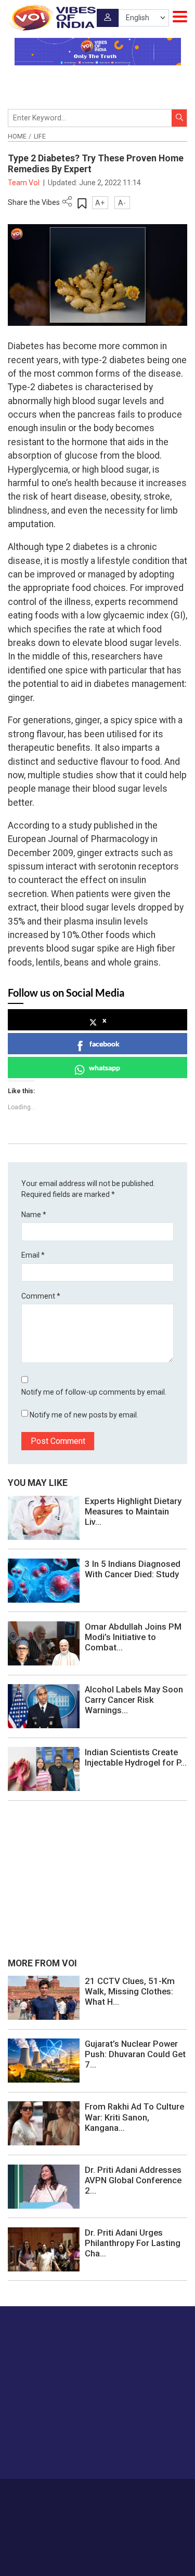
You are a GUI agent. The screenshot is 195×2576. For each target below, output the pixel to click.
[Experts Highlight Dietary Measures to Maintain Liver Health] (44, 1517)
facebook (105, 1044)
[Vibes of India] (52, 18)
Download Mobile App (97, 2550)
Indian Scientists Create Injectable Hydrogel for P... (136, 1757)
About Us (81, 2494)
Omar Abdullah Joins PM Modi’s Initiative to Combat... (133, 1637)
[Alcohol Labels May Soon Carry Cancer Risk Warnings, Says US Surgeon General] (44, 1705)
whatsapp (105, 1067)
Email (33, 1255)
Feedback (158, 2494)
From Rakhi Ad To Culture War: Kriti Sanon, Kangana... (134, 2117)
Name (34, 1215)
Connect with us (60, 2451)
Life (40, 136)
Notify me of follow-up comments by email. (94, 1392)
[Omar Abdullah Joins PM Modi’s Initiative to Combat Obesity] (44, 1643)
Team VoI (24, 183)
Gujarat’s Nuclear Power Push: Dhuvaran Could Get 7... (135, 2054)
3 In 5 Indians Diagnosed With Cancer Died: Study (133, 1569)
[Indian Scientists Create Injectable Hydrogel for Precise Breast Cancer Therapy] (44, 1769)
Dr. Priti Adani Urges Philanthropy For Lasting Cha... (133, 2243)
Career (50, 2494)
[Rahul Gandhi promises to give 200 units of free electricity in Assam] (44, 1997)
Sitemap (122, 2505)
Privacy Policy (81, 2505)
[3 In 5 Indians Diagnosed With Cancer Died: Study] (44, 1580)
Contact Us (120, 2494)
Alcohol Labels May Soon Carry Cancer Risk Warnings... (134, 1700)
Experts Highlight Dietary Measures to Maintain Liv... (133, 1511)
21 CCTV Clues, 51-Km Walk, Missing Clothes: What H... (130, 1991)
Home (17, 136)
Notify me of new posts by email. (84, 1415)
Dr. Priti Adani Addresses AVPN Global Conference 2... (133, 2180)
